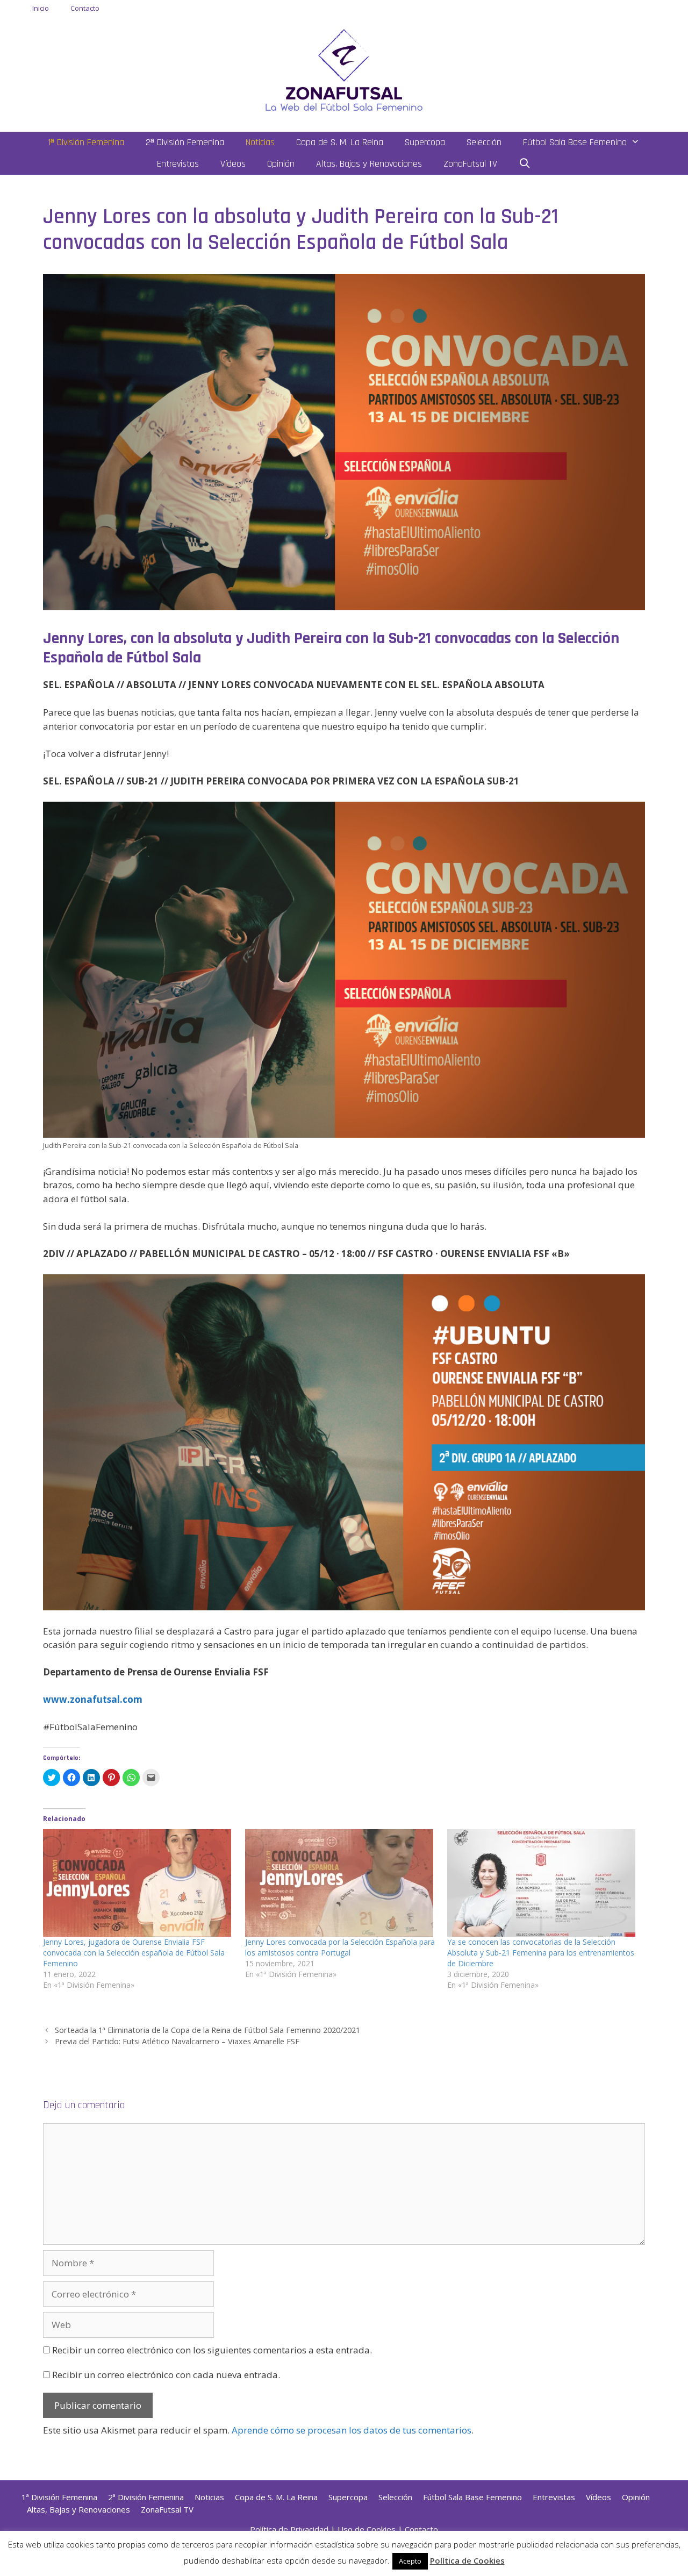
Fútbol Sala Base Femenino (575, 142)
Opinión (281, 164)
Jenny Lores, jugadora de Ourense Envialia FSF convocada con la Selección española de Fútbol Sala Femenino (134, 1953)
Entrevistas (178, 164)
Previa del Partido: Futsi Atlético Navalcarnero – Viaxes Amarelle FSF (177, 2041)
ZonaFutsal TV (470, 164)
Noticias (260, 142)
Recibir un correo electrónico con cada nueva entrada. (166, 2375)
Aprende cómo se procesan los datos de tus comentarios (352, 2430)
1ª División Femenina (86, 142)
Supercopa (425, 142)
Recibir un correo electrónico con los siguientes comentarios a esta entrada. (212, 2350)
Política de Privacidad (289, 2529)
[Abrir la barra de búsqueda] (525, 164)
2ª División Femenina (185, 142)
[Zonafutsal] (344, 69)
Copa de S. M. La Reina (340, 142)
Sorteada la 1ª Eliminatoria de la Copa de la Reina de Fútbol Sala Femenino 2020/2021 (207, 2030)
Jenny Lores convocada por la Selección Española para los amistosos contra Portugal (340, 1947)
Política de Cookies (467, 2560)
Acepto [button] (410, 2561)
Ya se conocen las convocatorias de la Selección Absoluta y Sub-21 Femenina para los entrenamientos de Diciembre (541, 1953)
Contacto (85, 8)
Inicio (41, 8)
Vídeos (233, 164)
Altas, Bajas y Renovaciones (369, 164)
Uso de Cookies (367, 2529)
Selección (484, 142)
